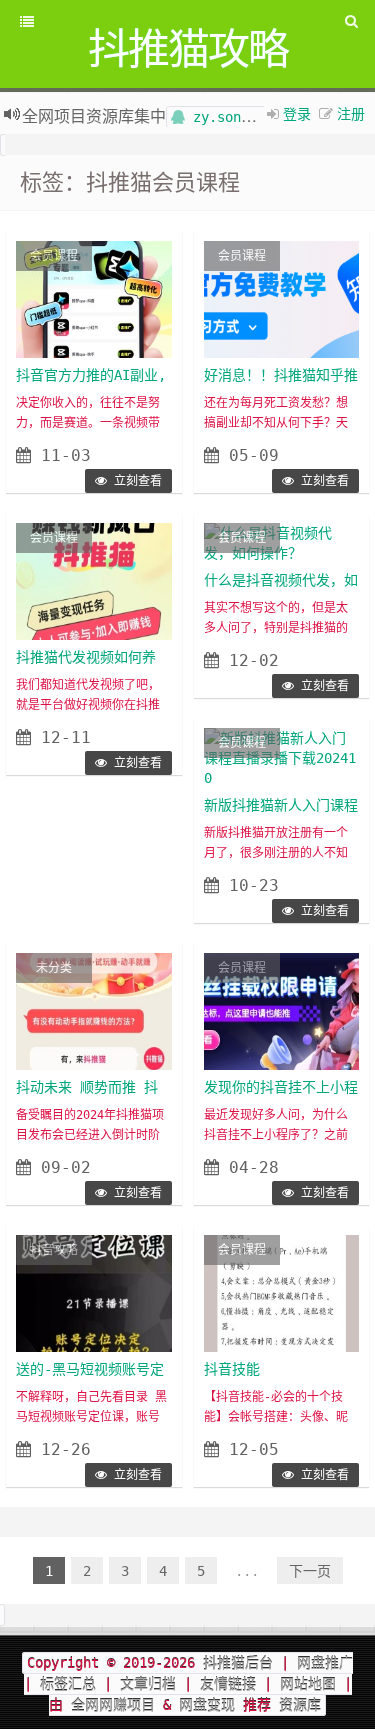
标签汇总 (68, 1684)
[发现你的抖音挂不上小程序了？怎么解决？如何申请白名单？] (282, 1011)
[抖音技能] (282, 1293)
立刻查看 (134, 481)
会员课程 (54, 256)
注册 (351, 113)
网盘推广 (325, 1663)
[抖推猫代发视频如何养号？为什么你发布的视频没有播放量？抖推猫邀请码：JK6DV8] (94, 581)
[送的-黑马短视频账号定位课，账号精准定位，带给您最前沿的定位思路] (94, 1293)
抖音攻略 (54, 1250)
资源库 (296, 1705)
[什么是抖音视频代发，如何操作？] (282, 542)
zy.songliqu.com (249, 114)
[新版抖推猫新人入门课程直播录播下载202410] (282, 757)
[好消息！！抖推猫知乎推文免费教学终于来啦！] (282, 299)
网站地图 (308, 1684)
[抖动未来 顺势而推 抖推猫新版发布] (94, 1011)
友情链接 (228, 1684)
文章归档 (148, 1684)
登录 (297, 113)
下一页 (310, 1571)
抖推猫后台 (238, 1663)
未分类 (54, 968)
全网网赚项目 (113, 1705)
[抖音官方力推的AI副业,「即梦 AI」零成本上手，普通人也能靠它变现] (94, 299)
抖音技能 (232, 1369)
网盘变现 (207, 1705)
